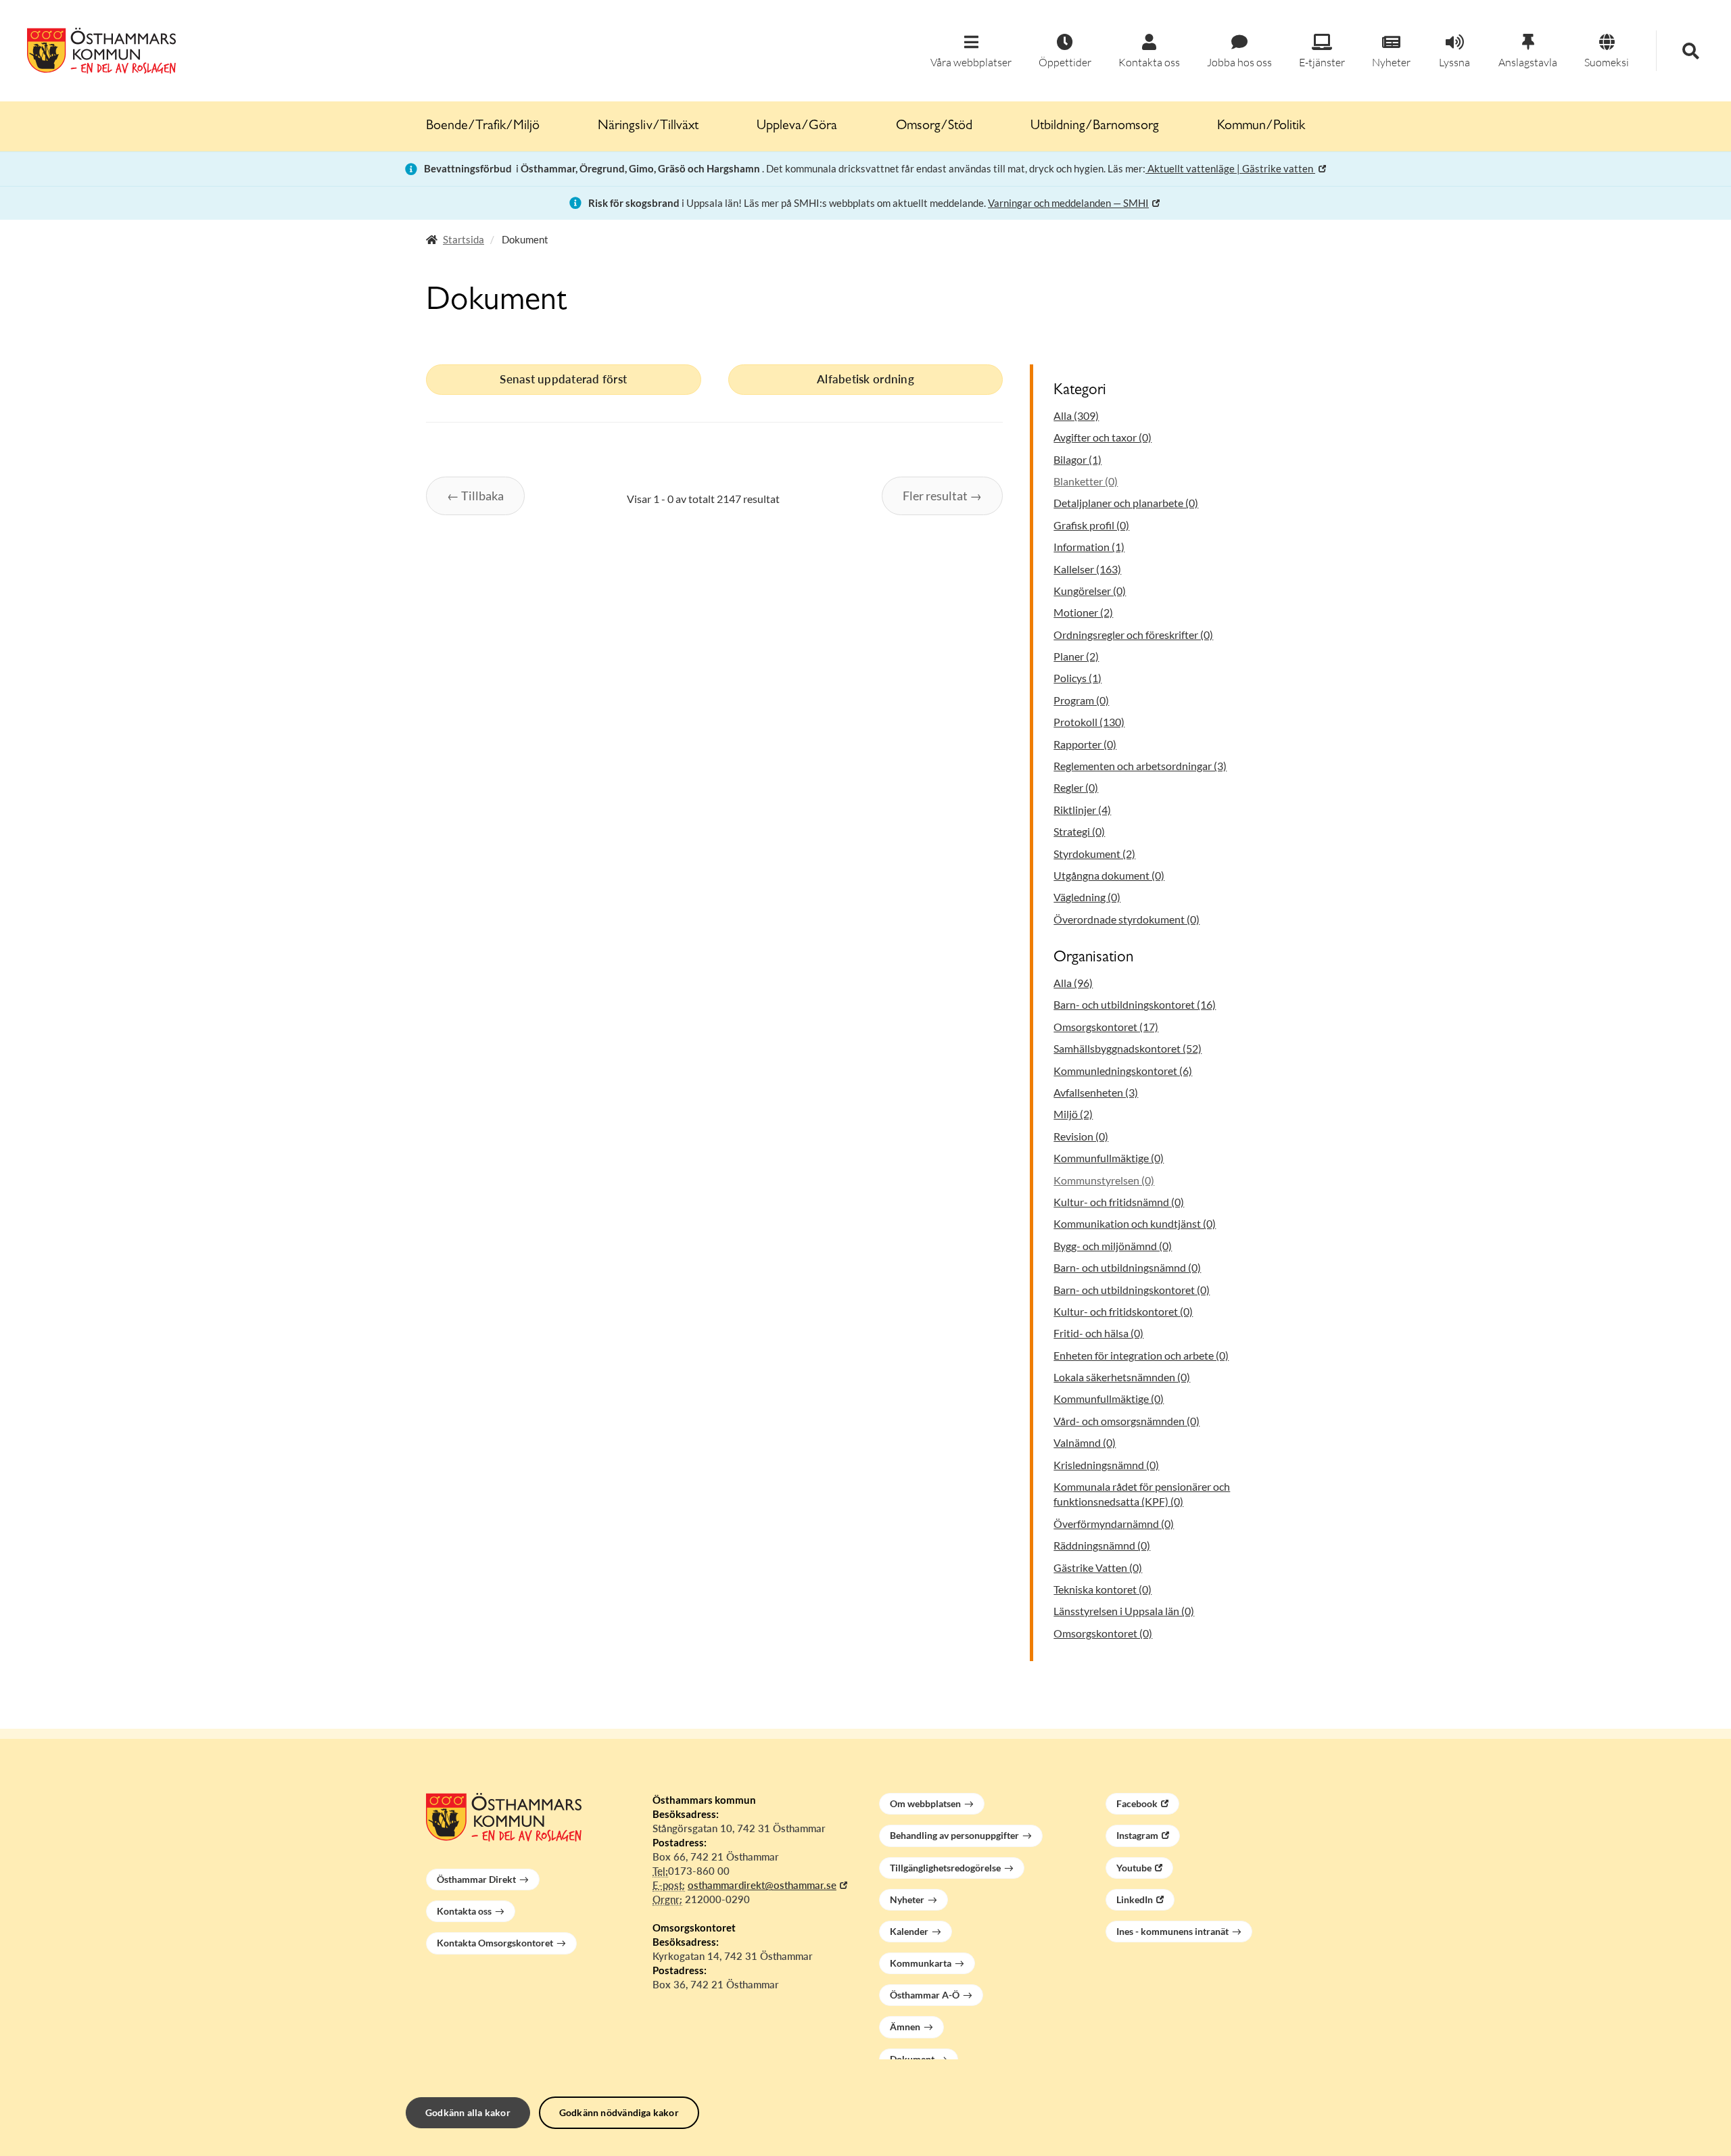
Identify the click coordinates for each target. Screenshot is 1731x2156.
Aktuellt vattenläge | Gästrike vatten (1230, 168)
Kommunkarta (921, 1963)
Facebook (1137, 1803)
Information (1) (1089, 547)
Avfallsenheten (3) (1096, 1092)
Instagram (1137, 1835)
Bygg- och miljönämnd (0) (1113, 1246)
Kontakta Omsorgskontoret (495, 1943)
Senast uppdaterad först (563, 379)
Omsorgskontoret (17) (1106, 1027)
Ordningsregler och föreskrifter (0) (1133, 634)
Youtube (1134, 1868)
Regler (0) (1076, 787)
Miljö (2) (1073, 1114)
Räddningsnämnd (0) (1102, 1545)
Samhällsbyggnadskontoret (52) (1128, 1048)
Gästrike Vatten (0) (1098, 1567)
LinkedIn (1135, 1899)
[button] (971, 52)
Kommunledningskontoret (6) (1123, 1071)
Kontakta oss (464, 1911)
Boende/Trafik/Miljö (483, 126)
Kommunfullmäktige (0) (1109, 1158)
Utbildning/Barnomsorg (1095, 126)
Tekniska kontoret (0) (1102, 1589)
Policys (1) (1077, 678)
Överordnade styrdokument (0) (1127, 919)
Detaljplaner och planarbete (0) (1126, 503)
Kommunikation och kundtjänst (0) (1135, 1223)
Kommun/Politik (1261, 126)
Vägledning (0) (1087, 897)
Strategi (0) (1079, 831)
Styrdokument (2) (1094, 854)
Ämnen (905, 2027)
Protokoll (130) (1089, 722)
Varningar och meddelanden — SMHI (1068, 203)
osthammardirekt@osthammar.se (762, 1885)
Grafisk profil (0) (1091, 525)
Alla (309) (1076, 415)
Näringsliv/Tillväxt (648, 126)
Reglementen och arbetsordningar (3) (1140, 766)
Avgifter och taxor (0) (1102, 437)
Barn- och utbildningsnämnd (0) (1127, 1267)
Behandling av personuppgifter (954, 1835)
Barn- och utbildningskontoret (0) (1132, 1290)
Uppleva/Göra (797, 126)
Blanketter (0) (1086, 481)
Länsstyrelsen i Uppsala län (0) (1124, 1611)
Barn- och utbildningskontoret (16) (1135, 1004)
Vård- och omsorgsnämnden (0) (1127, 1421)
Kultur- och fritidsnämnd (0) (1119, 1202)
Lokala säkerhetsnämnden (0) (1122, 1377)
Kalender (909, 1931)
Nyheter (907, 1899)
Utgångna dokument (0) (1109, 875)
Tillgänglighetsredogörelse (945, 1868)
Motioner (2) (1083, 612)
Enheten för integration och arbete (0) (1141, 1355)
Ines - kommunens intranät (1172, 1931)
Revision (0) (1081, 1136)
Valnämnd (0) (1085, 1442)
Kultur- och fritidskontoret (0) (1123, 1311)
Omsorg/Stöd (934, 126)
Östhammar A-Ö (925, 1995)
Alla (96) (1073, 983)
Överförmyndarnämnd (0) (1114, 1524)
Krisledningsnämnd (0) (1106, 1465)
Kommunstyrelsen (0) (1104, 1180)
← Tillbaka (475, 496)
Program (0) (1081, 700)
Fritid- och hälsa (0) (1098, 1333)
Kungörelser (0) (1090, 591)
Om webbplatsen (925, 1803)
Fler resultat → (942, 496)
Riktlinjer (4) (1082, 810)
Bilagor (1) (1077, 459)
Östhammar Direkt (476, 1879)
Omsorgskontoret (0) (1103, 1633)
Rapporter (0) (1085, 744)
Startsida (464, 239)
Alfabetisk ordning (865, 379)
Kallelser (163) (1087, 569)
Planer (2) (1076, 656)
